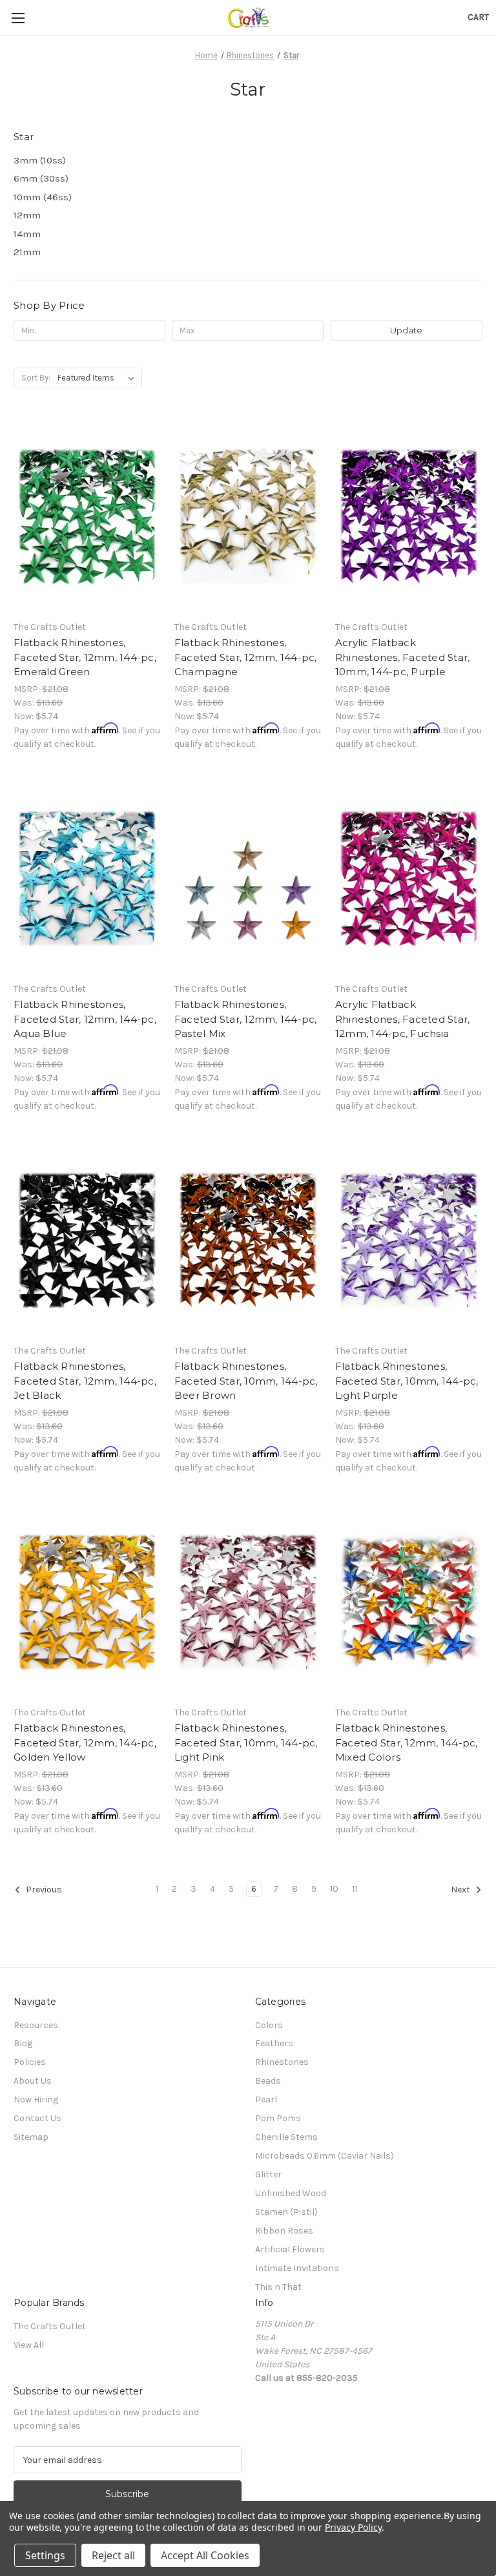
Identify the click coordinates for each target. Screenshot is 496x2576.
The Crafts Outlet (50, 2326)
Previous (43, 1890)
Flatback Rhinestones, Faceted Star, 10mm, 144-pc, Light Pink (246, 1743)
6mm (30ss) (41, 178)
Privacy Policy (353, 2527)
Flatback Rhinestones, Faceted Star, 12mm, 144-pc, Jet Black (85, 1381)
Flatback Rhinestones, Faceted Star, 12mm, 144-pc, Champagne (246, 657)
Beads (268, 2081)
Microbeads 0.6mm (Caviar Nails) (325, 2156)
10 (334, 1889)
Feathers (274, 2043)
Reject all (113, 2555)
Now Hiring (36, 2100)
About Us (33, 2081)
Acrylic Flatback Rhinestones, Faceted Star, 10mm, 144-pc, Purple (403, 657)
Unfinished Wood (291, 2193)
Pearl (266, 2100)
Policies (30, 2062)
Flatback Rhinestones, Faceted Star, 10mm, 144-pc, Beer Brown (246, 1381)
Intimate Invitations (297, 2268)
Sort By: (36, 378)
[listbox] (98, 378)
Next (461, 1890)
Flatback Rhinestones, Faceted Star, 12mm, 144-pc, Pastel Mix (246, 1019)
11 (355, 1889)
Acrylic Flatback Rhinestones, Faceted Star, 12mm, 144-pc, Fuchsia (403, 1019)
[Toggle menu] (18, 18)
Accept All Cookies (205, 2555)
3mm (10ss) (40, 160)
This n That (278, 2287)
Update (406, 330)
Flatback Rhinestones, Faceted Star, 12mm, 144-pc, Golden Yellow (85, 1743)
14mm (27, 234)
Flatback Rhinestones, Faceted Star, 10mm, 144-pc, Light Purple (407, 1381)
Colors (269, 2025)
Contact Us (37, 2118)
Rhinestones (282, 2062)
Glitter (268, 2174)
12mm (27, 215)
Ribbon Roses (284, 2231)
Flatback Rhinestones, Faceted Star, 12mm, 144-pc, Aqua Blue (85, 1019)
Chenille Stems (286, 2137)
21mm (27, 252)
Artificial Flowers (290, 2249)
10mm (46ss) (43, 197)
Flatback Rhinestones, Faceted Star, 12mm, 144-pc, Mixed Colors (407, 1743)
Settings (45, 2555)
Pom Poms (278, 2118)
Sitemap (31, 2137)
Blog (23, 2043)
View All (29, 2345)
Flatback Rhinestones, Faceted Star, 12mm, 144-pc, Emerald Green (85, 657)
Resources (36, 2025)
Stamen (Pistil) (286, 2212)
